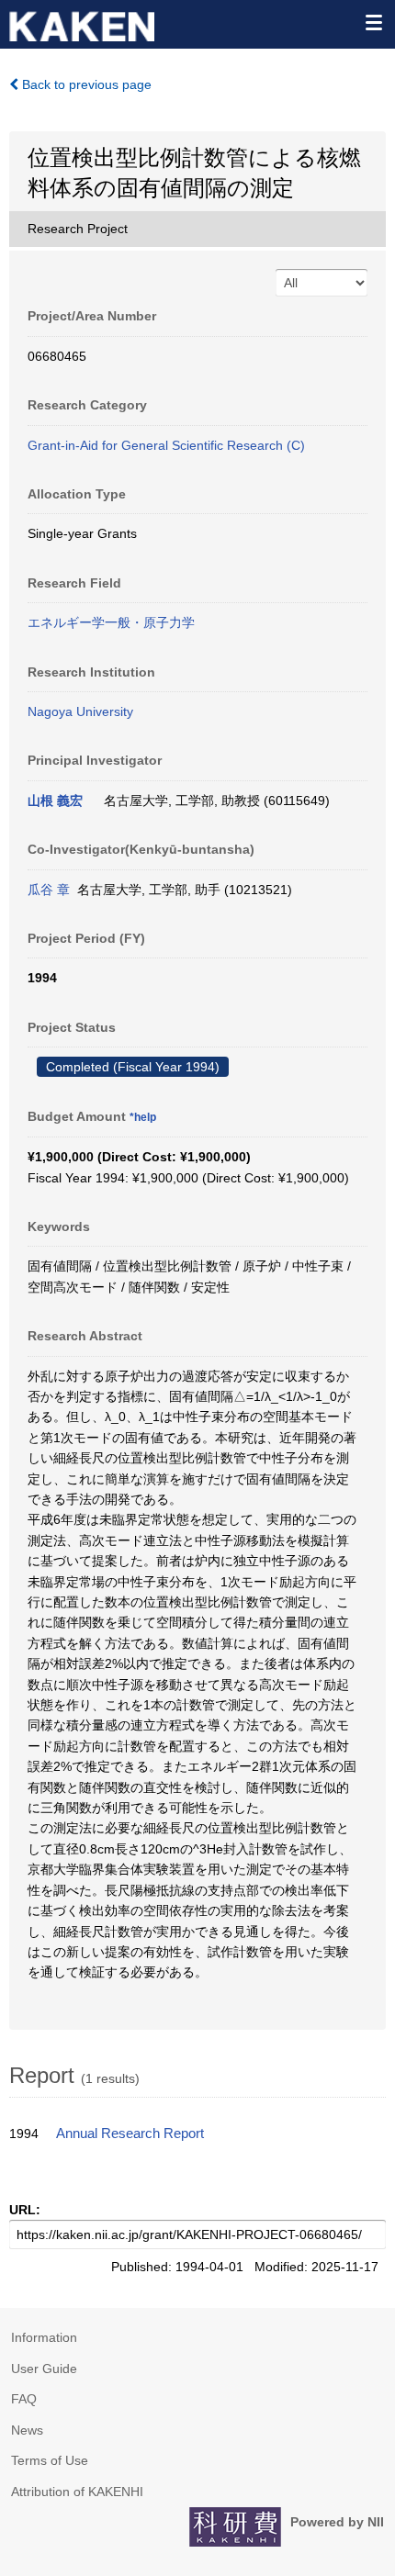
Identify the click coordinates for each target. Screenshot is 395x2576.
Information (44, 2337)
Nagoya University (80, 711)
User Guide (44, 2369)
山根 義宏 (55, 801)
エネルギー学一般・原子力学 (111, 622)
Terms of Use (50, 2460)
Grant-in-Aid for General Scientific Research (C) (166, 445)
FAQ (24, 2399)
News (27, 2430)
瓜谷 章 (49, 890)
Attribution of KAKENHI (77, 2492)
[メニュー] (373, 22)
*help (143, 1117)
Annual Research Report (130, 2134)
